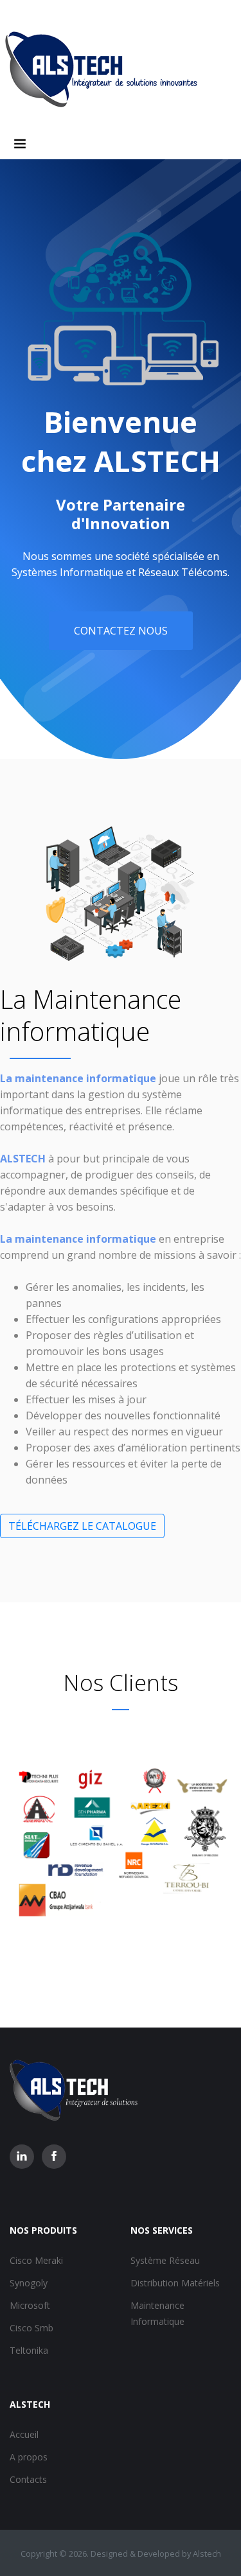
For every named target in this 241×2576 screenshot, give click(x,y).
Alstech (207, 2554)
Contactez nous (121, 631)
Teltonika (29, 2350)
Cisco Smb (31, 2328)
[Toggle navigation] (20, 144)
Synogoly (29, 2283)
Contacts (28, 2479)
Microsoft (30, 2305)
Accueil (24, 2434)
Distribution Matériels (175, 2283)
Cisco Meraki (36, 2260)
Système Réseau (165, 2260)
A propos (29, 2457)
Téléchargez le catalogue (82, 1526)
